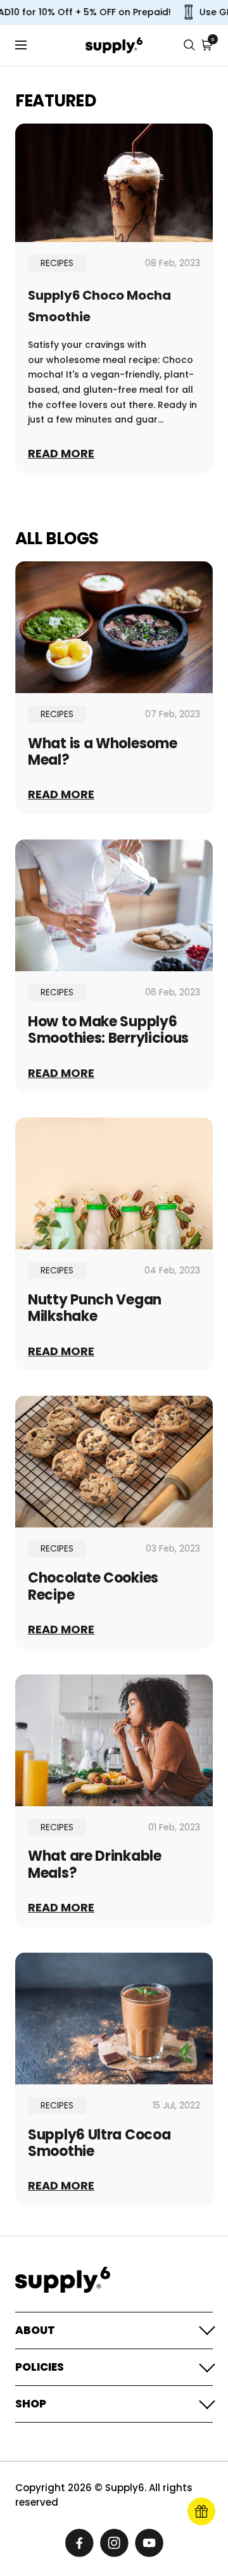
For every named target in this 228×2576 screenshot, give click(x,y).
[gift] (201, 2511)
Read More (61, 454)
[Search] (189, 45)
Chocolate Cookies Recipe (93, 1586)
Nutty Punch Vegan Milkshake (95, 1308)
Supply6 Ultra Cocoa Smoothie (99, 2143)
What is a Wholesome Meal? (102, 752)
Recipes (57, 263)
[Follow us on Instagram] (114, 2543)
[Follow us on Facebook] (79, 2543)
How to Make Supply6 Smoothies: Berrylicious (108, 1030)
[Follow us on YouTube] (149, 2543)
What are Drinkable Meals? (95, 1864)
